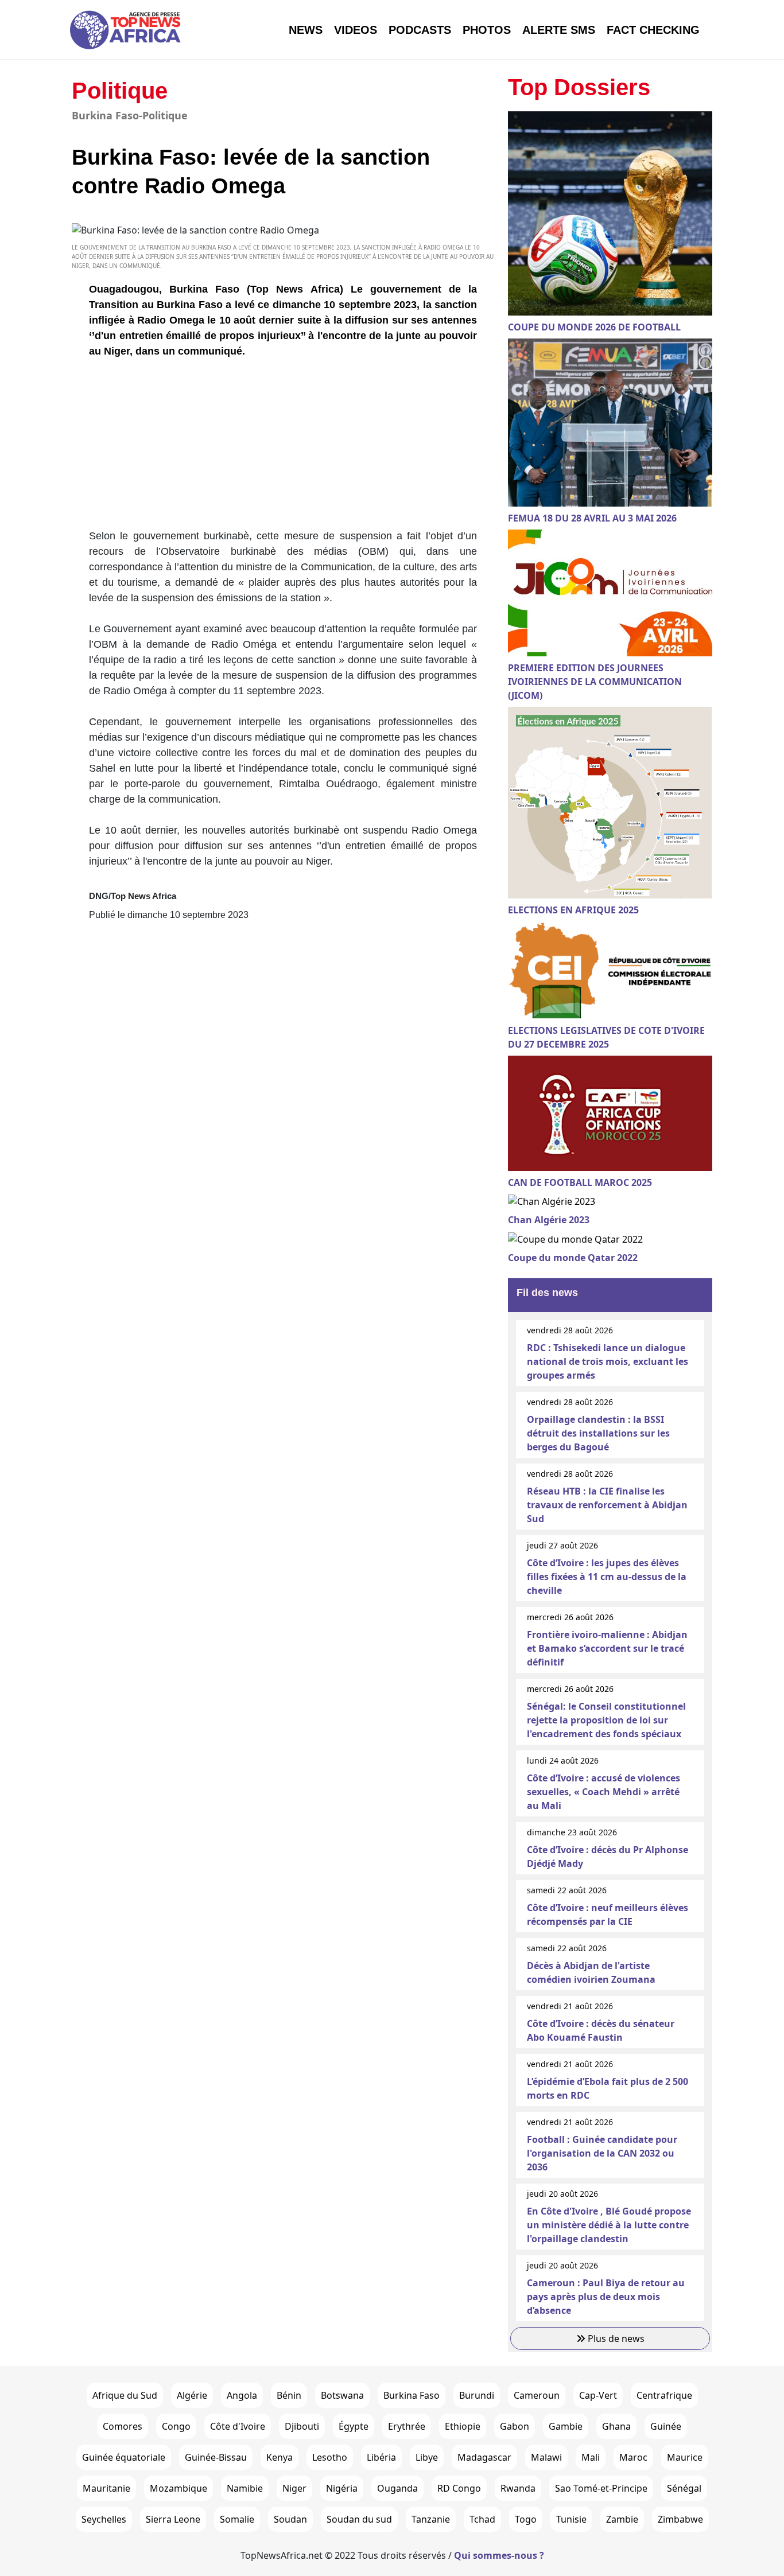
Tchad (482, 2519)
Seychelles (104, 2519)
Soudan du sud (359, 2519)
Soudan (290, 2519)
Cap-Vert (598, 2395)
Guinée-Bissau (216, 2457)
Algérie (192, 2395)
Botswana (342, 2395)
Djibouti (302, 2426)
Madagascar (484, 2457)
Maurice (685, 2457)
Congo (176, 2426)
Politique (120, 91)
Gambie (566, 2426)
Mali (591, 2457)
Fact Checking (653, 30)
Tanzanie (431, 2519)
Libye (427, 2457)
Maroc (633, 2457)
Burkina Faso (412, 2395)
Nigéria (342, 2488)
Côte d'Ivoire (238, 2426)
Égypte (354, 2426)
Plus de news (615, 2338)
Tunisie (571, 2519)
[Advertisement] (283, 448)
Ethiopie (463, 2426)
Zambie (622, 2519)
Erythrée (407, 2426)
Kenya (280, 2457)
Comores (123, 2426)
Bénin (289, 2395)
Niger (294, 2488)
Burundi (477, 2395)
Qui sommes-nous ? (499, 2555)
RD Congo (459, 2488)
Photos (487, 30)
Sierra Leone (173, 2519)
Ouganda (397, 2488)
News (306, 30)
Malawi (546, 2457)
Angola (242, 2395)
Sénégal (684, 2488)
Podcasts (420, 30)
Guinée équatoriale (124, 2457)
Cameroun (537, 2395)
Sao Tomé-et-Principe (601, 2488)
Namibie (245, 2488)
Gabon (515, 2426)
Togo (526, 2519)
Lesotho (330, 2457)
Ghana (616, 2426)
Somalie (237, 2519)
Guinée (666, 2426)
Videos (356, 30)
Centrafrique (664, 2395)
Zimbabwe (680, 2519)
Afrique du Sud (125, 2395)
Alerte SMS (559, 30)
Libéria (381, 2457)
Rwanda (518, 2488)
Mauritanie (106, 2488)
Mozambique (178, 2488)
